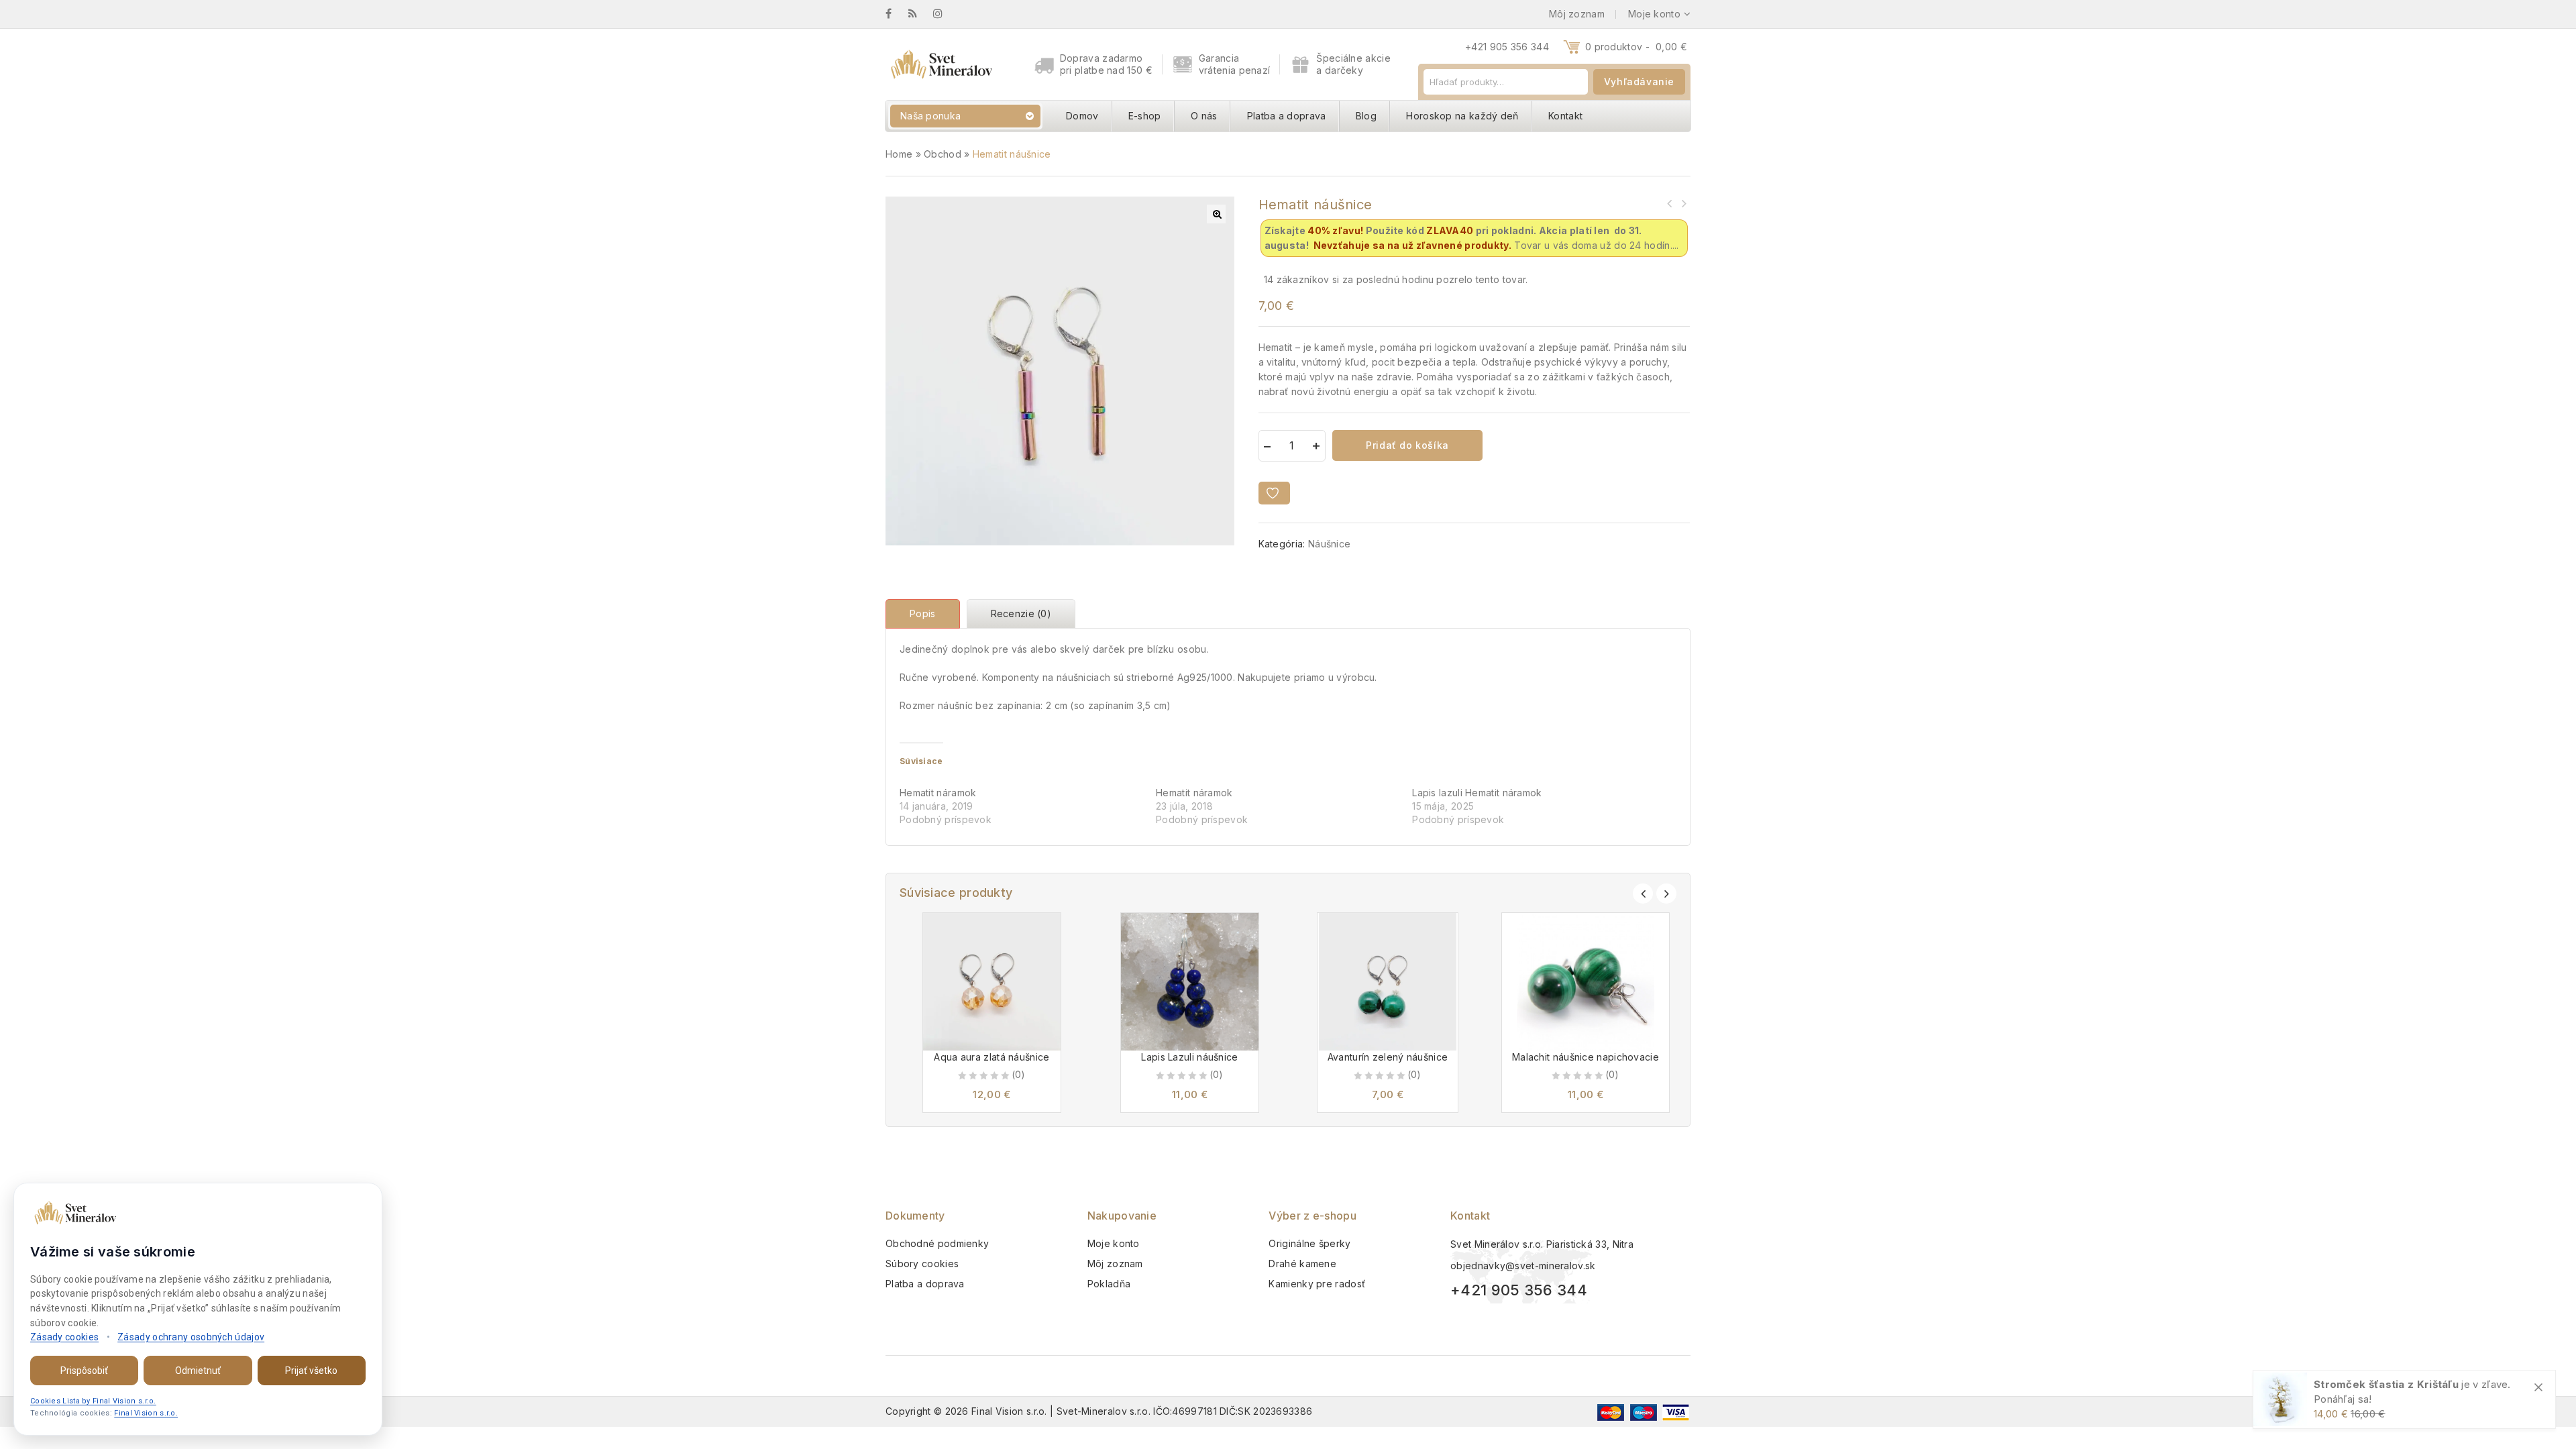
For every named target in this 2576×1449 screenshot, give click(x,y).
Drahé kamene (1302, 1264)
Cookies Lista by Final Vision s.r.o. (93, 1401)
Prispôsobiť (84, 1371)
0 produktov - (1636, 47)
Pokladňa (1109, 1284)
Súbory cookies (922, 1264)
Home (899, 154)
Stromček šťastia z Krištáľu (2386, 1384)
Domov (1082, 116)
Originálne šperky (1309, 1243)
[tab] (926, 614)
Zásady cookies (64, 1337)
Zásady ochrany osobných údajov (191, 1337)
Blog (1366, 116)
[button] (1216, 214)
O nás (1204, 116)
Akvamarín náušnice (1670, 203)
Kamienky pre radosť (1317, 1284)
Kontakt (1565, 116)
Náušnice (1329, 544)
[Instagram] (945, 14)
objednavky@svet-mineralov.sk (1523, 1266)
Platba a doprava (1287, 116)
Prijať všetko (311, 1371)
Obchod (943, 154)
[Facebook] (895, 14)
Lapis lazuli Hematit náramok (1477, 793)
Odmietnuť (198, 1371)
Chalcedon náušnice (1683, 203)
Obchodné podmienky (937, 1243)
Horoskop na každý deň (1462, 116)
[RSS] (919, 14)
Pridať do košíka (1407, 445)
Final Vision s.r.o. (146, 1413)
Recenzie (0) (1021, 613)
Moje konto (1114, 1243)
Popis (923, 613)
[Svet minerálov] (941, 64)
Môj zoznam (1115, 1264)
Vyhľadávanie (1639, 82)
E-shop (1145, 116)
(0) (1019, 1074)
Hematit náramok (938, 793)
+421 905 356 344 (1507, 47)
